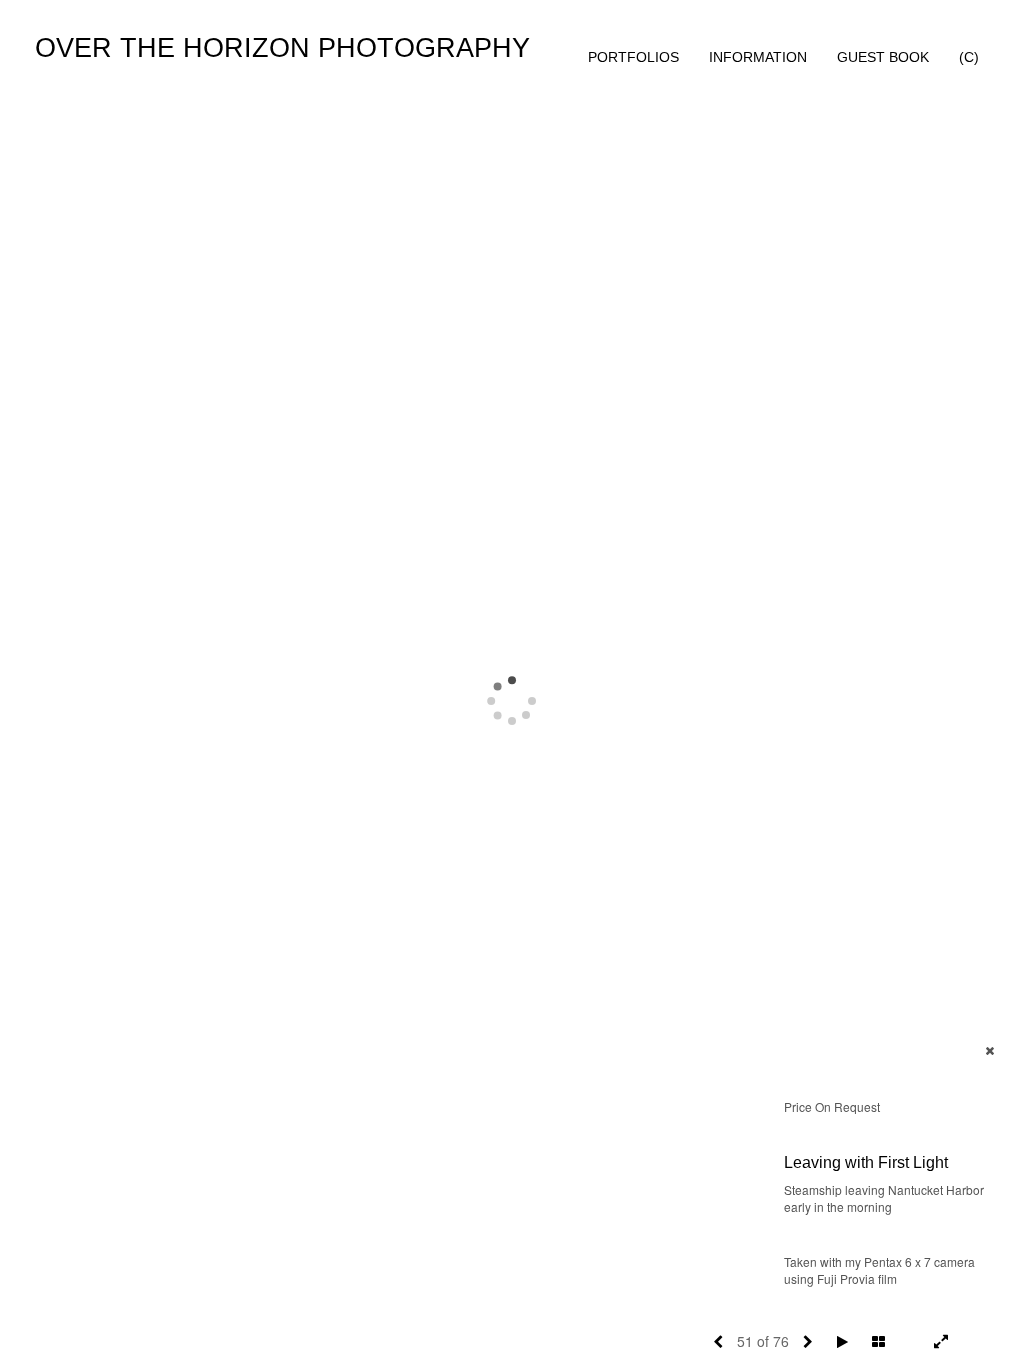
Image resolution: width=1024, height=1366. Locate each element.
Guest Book (883, 57)
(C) (969, 57)
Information (758, 57)
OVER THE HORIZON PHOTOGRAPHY (282, 48)
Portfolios (633, 57)
